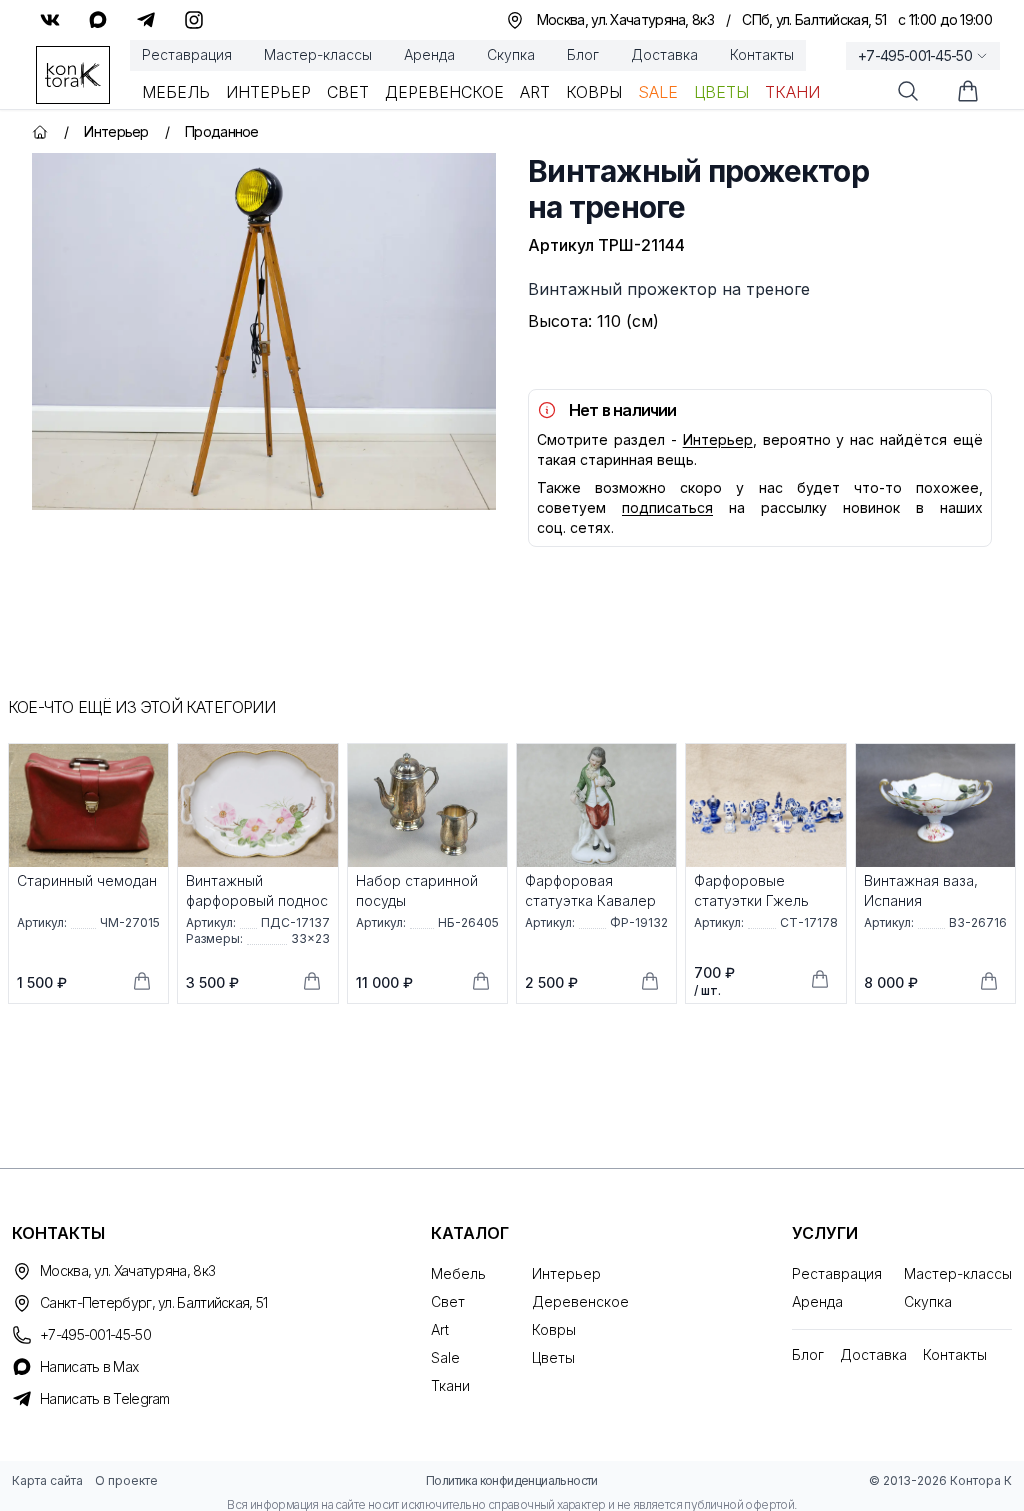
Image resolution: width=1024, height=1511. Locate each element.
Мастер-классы (318, 54)
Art (535, 92)
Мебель (176, 92)
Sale (658, 92)
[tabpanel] (264, 331)
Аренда (429, 54)
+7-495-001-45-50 (915, 55)
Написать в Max (89, 1366)
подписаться (667, 507)
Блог (583, 54)
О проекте (126, 1480)
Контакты (762, 54)
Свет (348, 92)
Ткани (792, 92)
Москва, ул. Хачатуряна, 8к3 (127, 1270)
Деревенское (444, 92)
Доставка (664, 54)
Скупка (511, 54)
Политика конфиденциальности (512, 1480)
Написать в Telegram (105, 1398)
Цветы (721, 92)
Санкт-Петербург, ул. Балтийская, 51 (154, 1302)
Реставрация (187, 54)
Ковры (594, 92)
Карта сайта (47, 1480)
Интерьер (268, 92)
